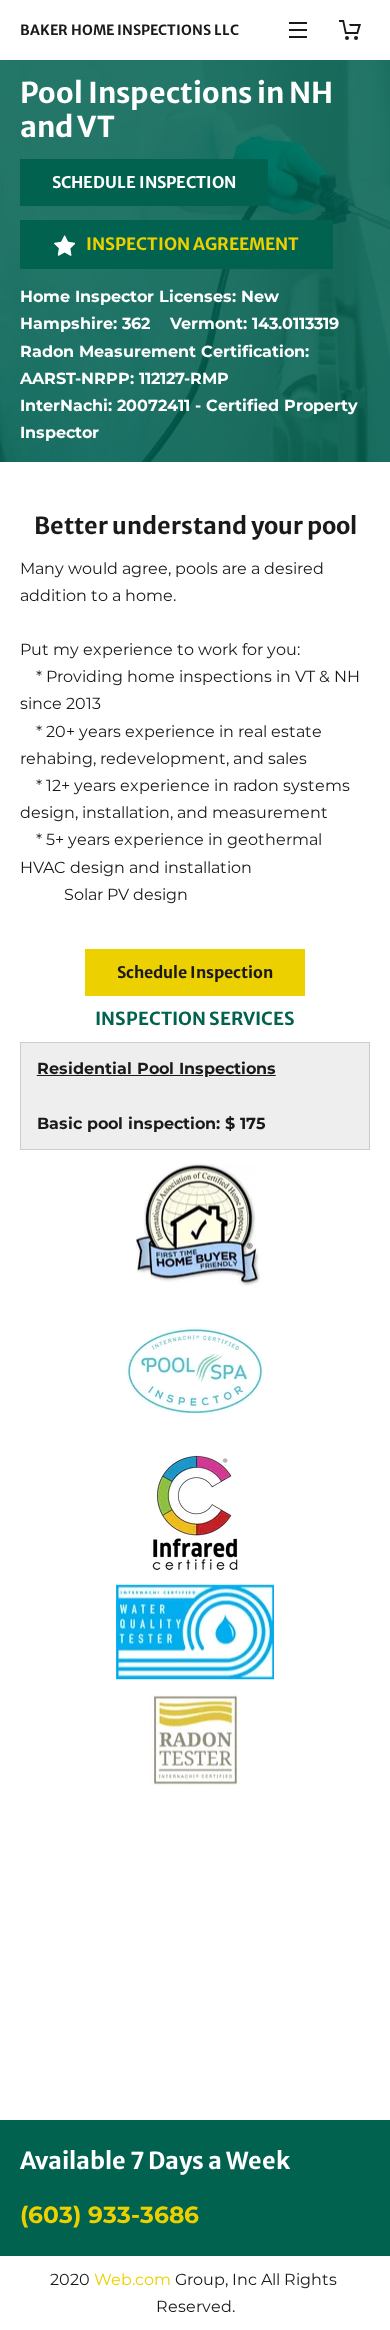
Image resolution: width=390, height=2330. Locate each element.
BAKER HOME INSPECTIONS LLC (129, 30)
